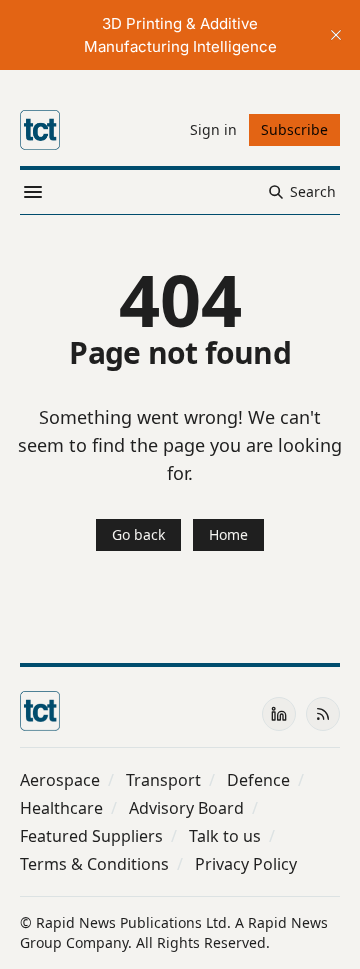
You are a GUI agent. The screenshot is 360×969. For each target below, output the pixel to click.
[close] (336, 35)
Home (228, 534)
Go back (138, 534)
